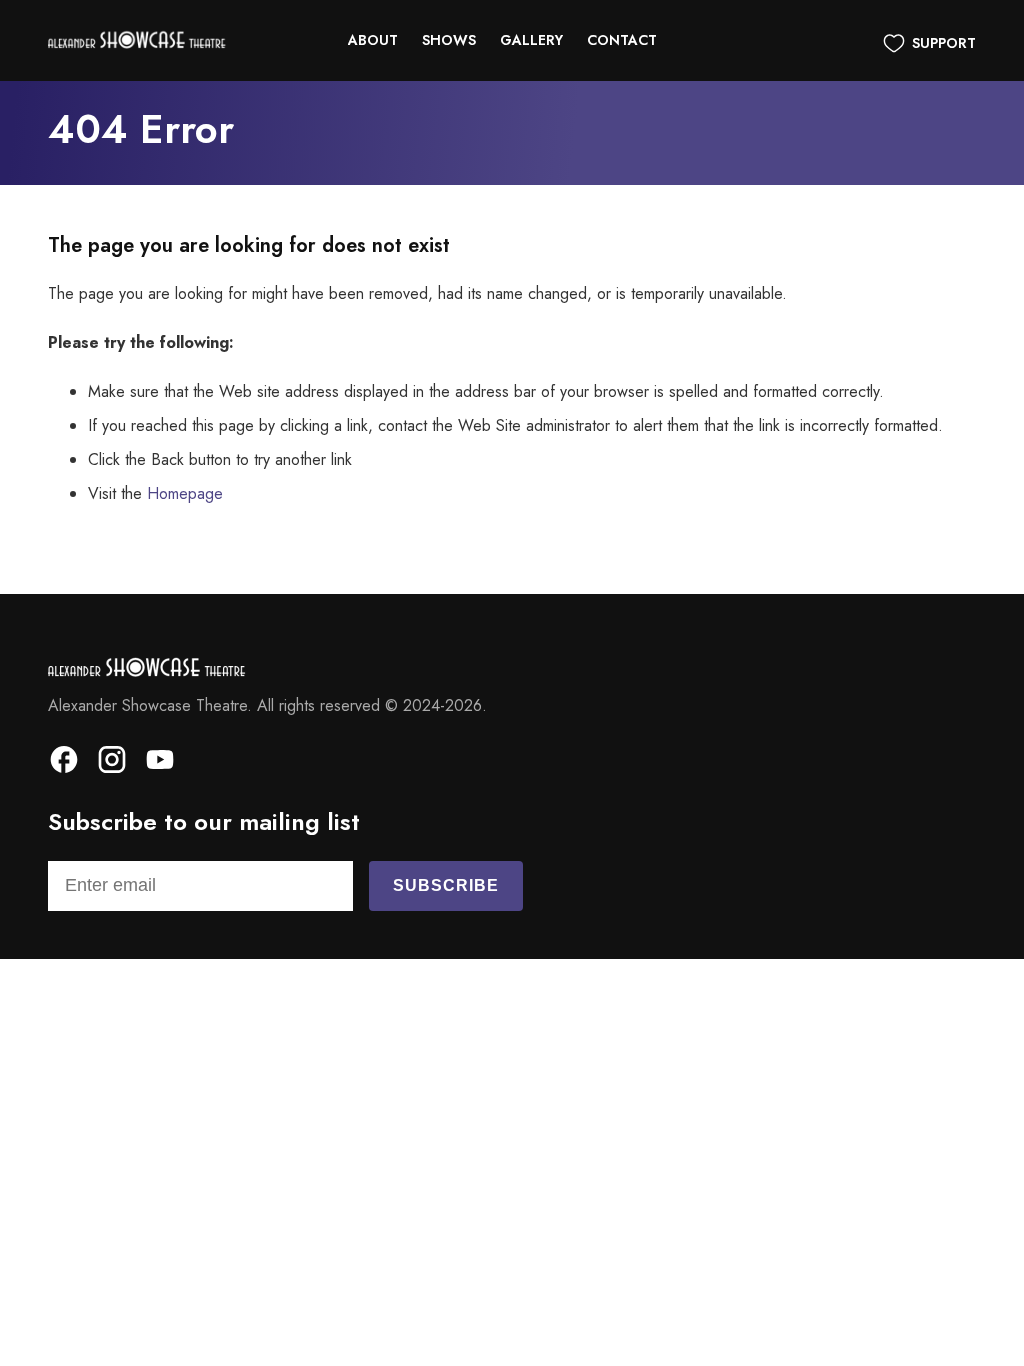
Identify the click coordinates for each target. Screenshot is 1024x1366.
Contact (622, 40)
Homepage (185, 493)
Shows (449, 40)
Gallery (531, 40)
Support (944, 43)
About (373, 40)
